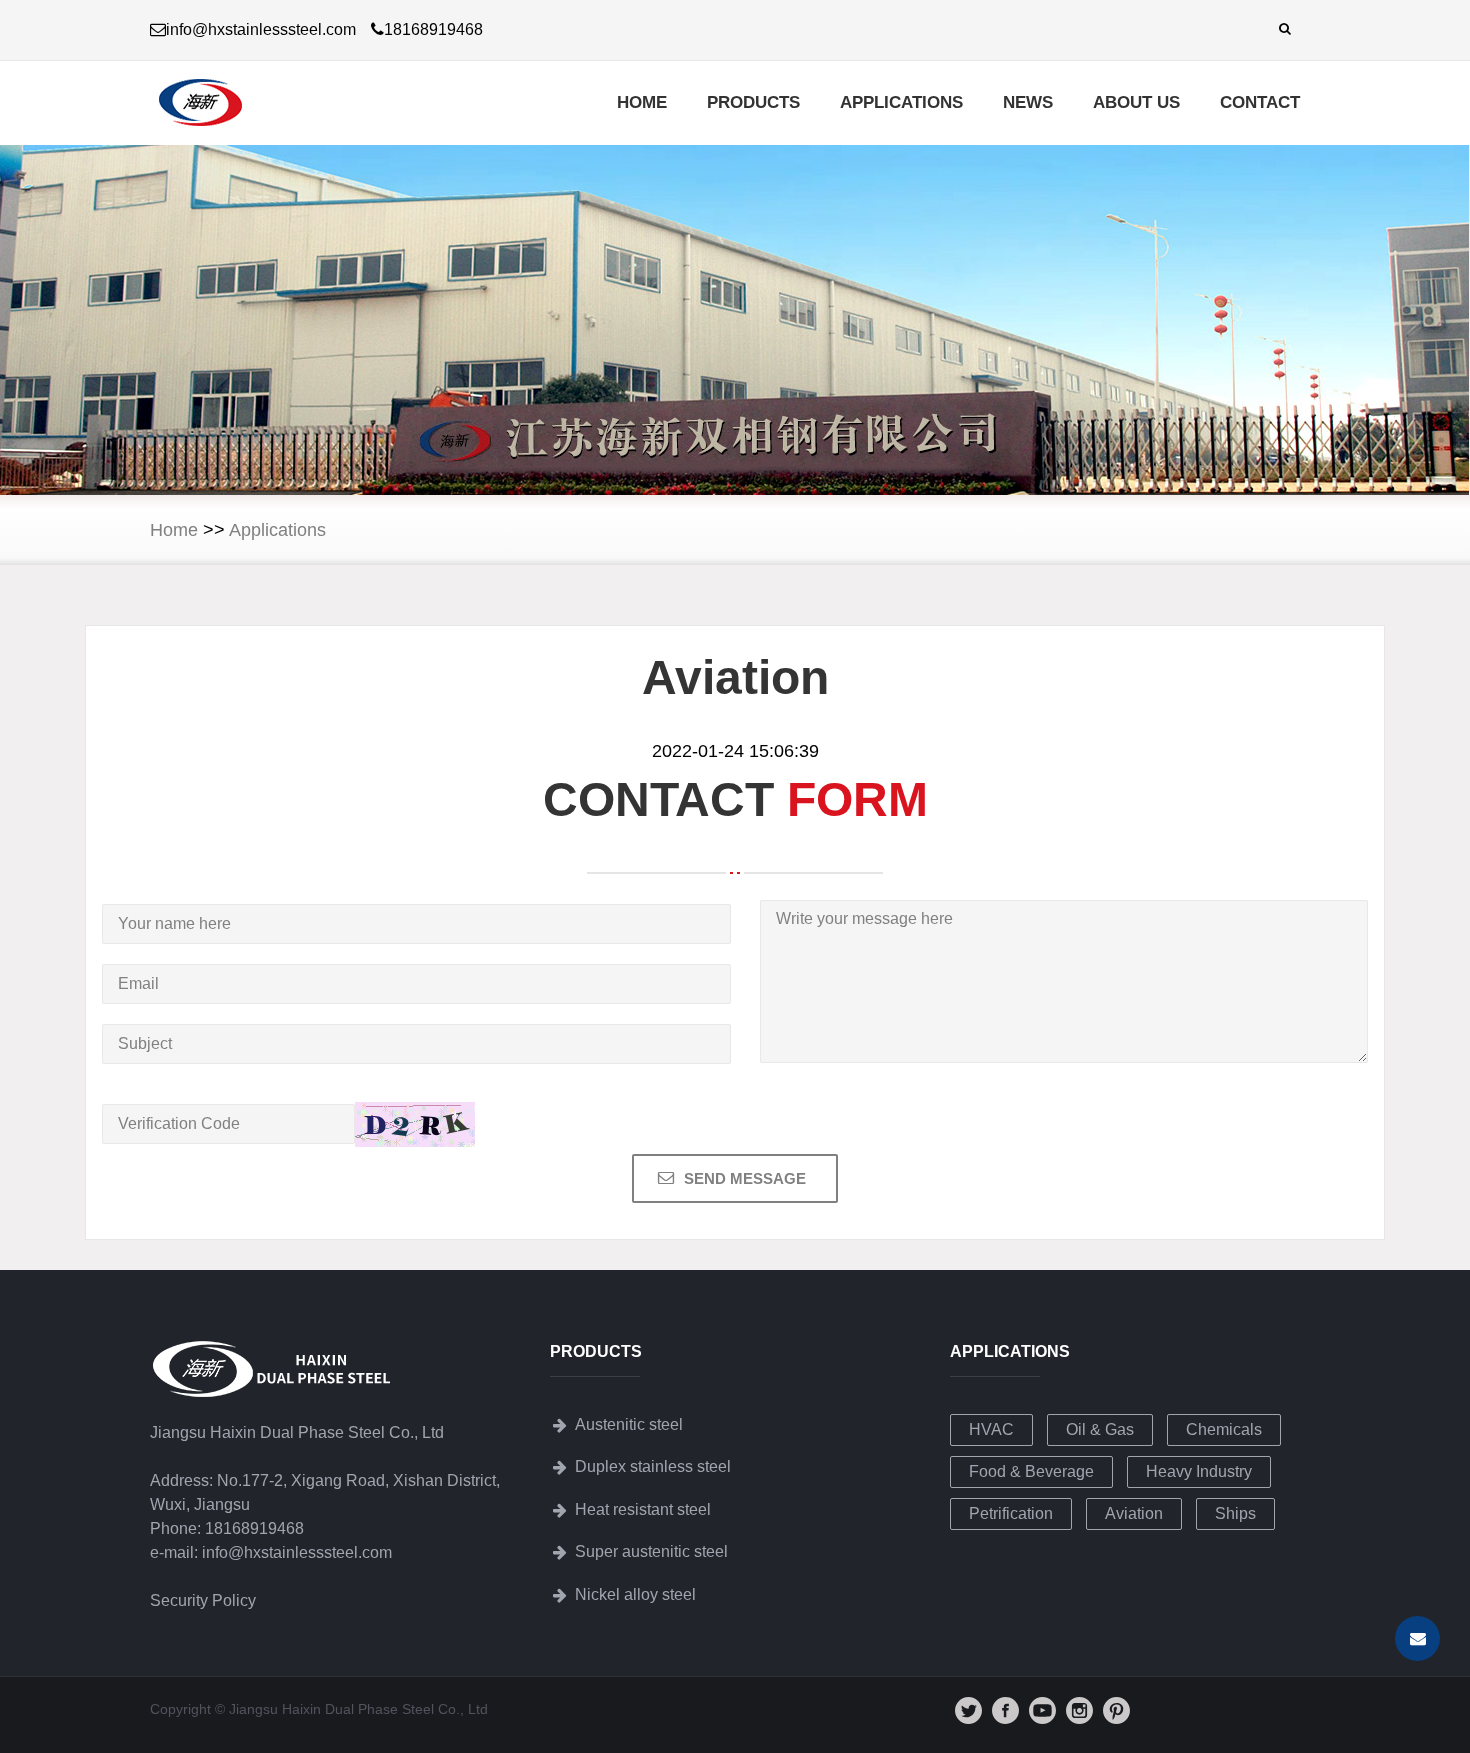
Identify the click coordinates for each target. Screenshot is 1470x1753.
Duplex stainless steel (653, 1466)
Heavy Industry (1199, 1471)
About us (1136, 102)
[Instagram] (1079, 1719)
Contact (1260, 102)
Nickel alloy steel (635, 1594)
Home (642, 102)
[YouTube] (1042, 1719)
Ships (1235, 1513)
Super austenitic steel (651, 1551)
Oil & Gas (1100, 1429)
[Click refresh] (415, 1124)
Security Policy (203, 1600)
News (1028, 102)
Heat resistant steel (643, 1509)
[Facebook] (1005, 1719)
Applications (901, 102)
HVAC (991, 1429)
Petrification (1011, 1513)
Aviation (1134, 1513)
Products (753, 102)
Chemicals (1224, 1429)
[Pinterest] (1116, 1719)
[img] (968, 1710)
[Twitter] (968, 1719)
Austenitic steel (629, 1424)
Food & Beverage (1031, 1471)
